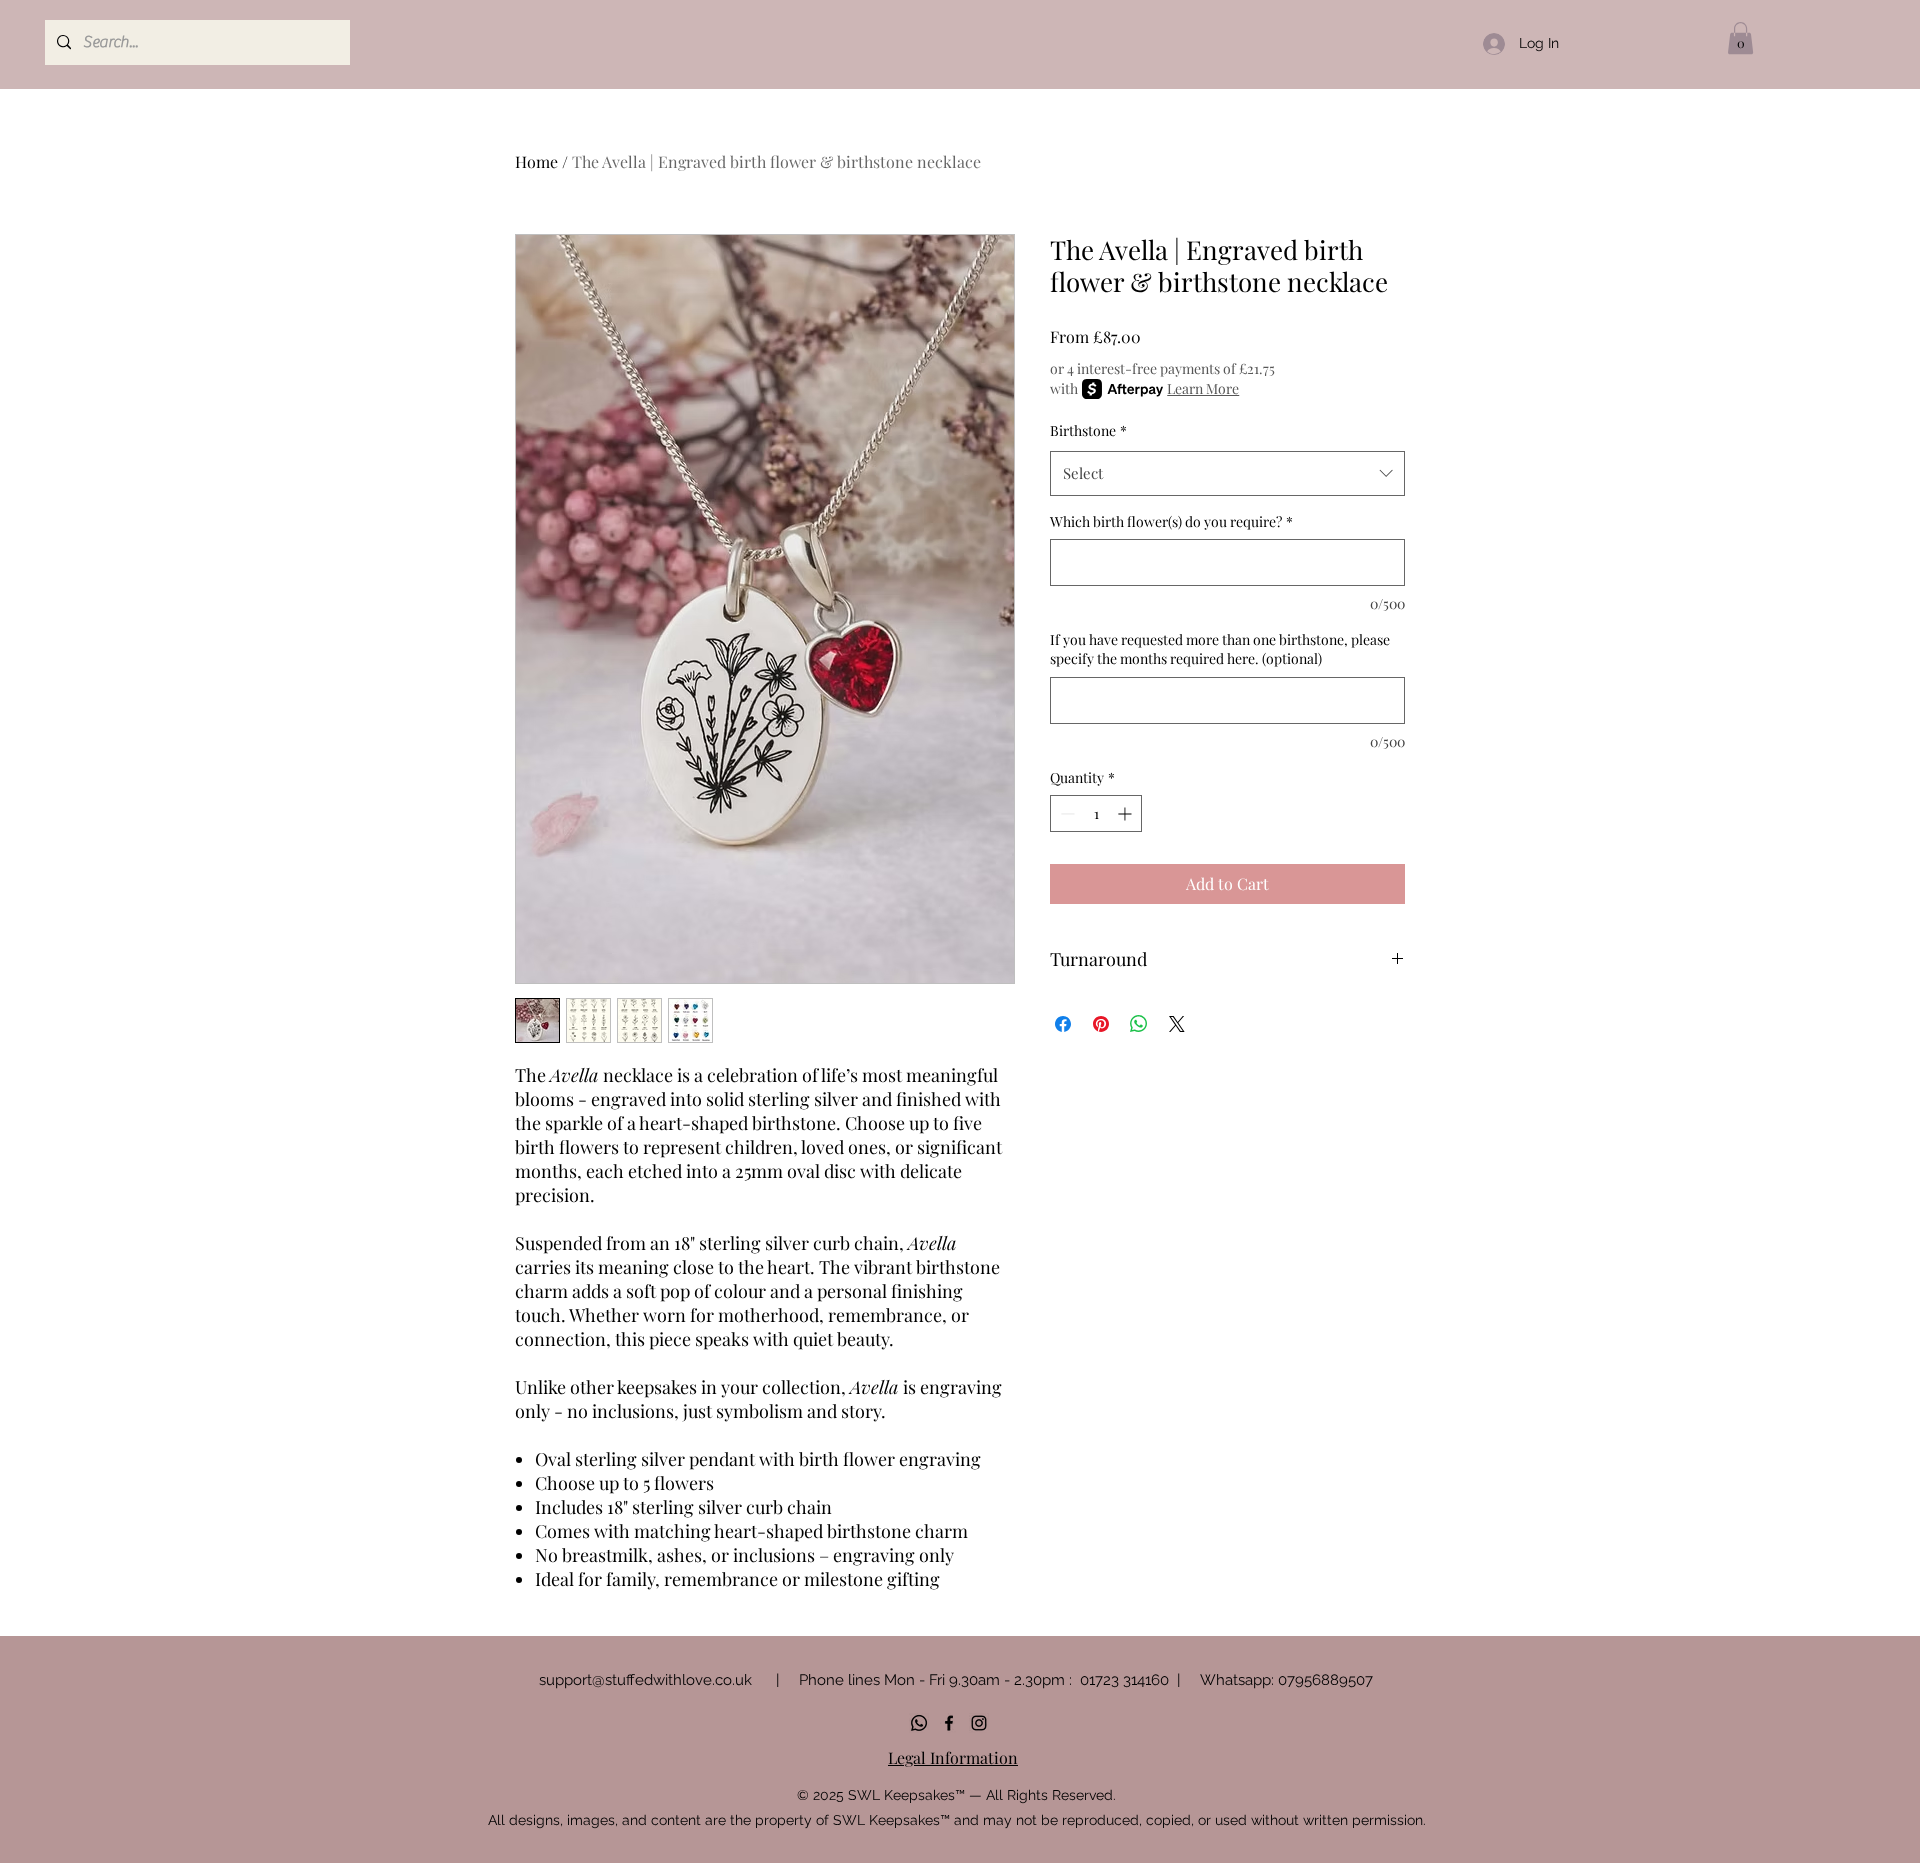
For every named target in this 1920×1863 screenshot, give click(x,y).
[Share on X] (1177, 1024)
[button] (1740, 38)
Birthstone (1088, 430)
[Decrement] (1065, 813)
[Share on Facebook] (1063, 1024)
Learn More (1203, 388)
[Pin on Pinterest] (1101, 1024)
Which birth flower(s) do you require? (1171, 521)
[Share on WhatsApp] (1139, 1024)
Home (536, 161)
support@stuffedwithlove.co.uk (645, 1680)
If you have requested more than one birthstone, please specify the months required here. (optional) (1220, 649)
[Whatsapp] (919, 1723)
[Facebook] (949, 1723)
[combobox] (1227, 473)
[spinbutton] (1096, 813)
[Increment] (1126, 813)
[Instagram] (979, 1723)
